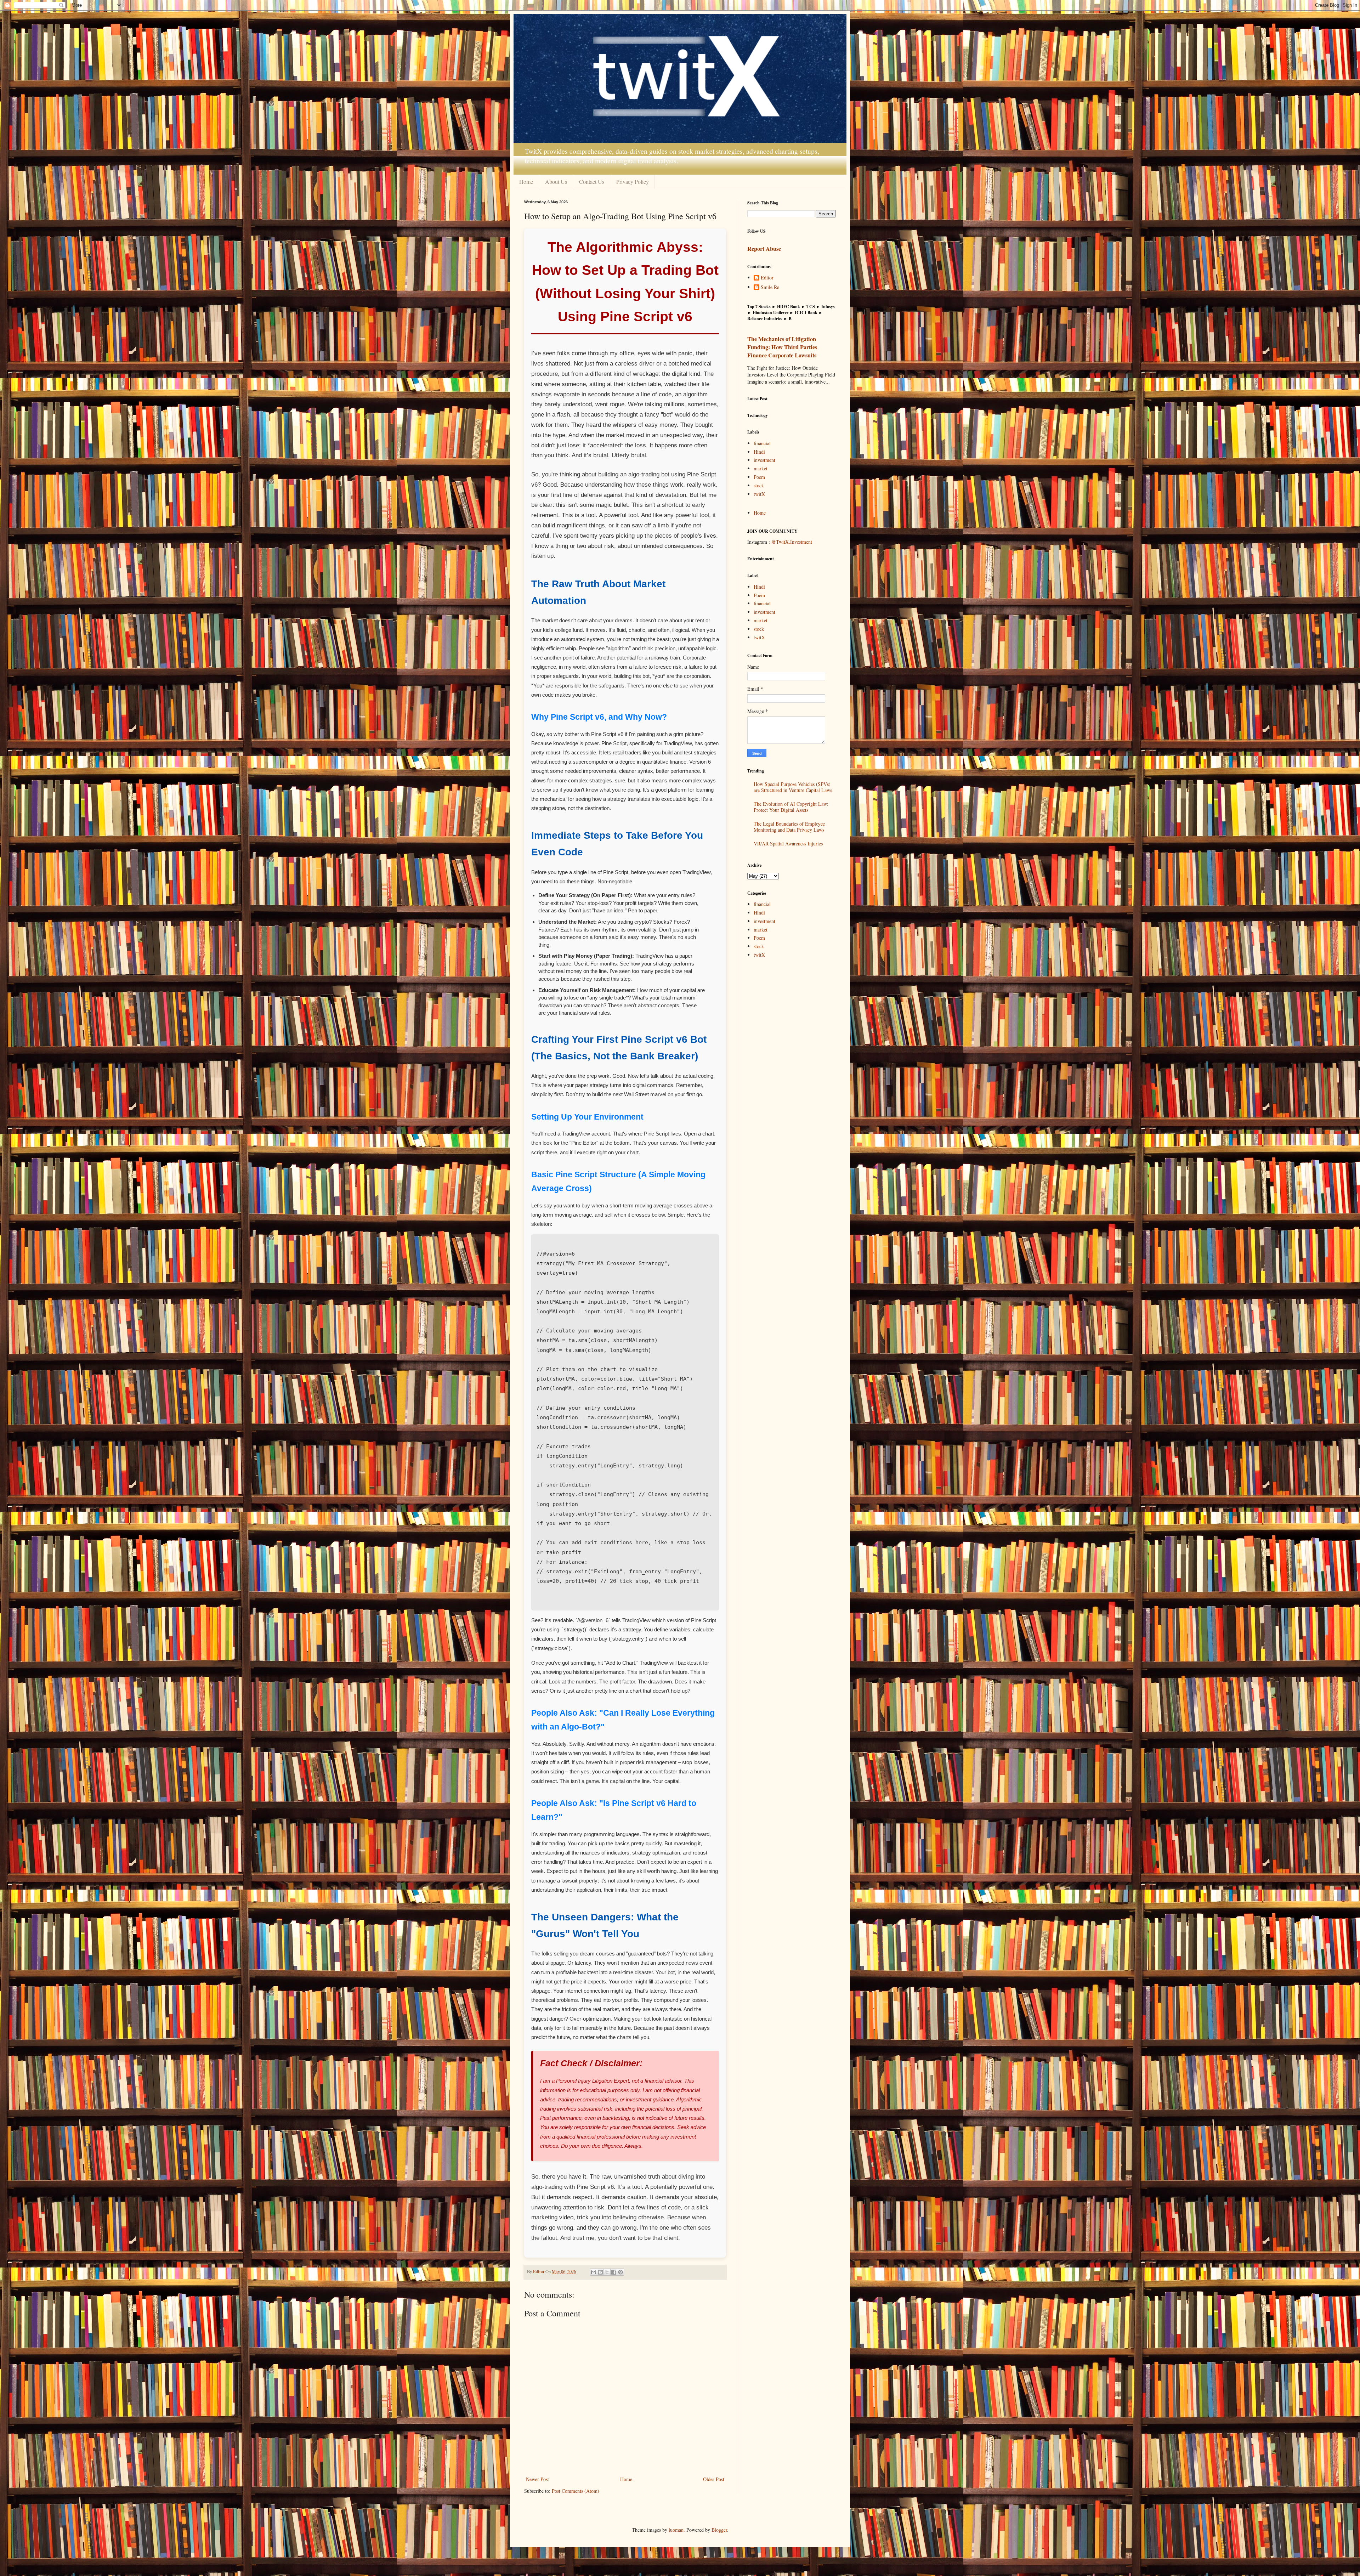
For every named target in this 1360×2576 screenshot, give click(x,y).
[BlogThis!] (600, 2272)
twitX (759, 494)
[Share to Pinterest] (620, 2272)
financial (762, 443)
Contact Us (592, 182)
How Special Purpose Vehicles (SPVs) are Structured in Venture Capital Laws (793, 787)
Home (526, 182)
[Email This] (594, 2272)
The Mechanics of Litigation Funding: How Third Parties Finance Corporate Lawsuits (782, 347)
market (761, 468)
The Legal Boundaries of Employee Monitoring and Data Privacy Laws (789, 827)
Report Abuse (764, 249)
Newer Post (537, 2479)
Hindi (759, 452)
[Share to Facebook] (614, 2272)
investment (764, 460)
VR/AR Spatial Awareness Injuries (788, 843)
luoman (676, 2530)
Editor (767, 278)
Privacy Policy (633, 182)
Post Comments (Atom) (576, 2491)
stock (759, 485)
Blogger (719, 2530)
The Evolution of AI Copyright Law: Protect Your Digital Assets (791, 807)
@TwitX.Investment (792, 542)
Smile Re (770, 287)
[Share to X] (607, 2272)
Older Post (714, 2479)
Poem (759, 477)
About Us (556, 182)
